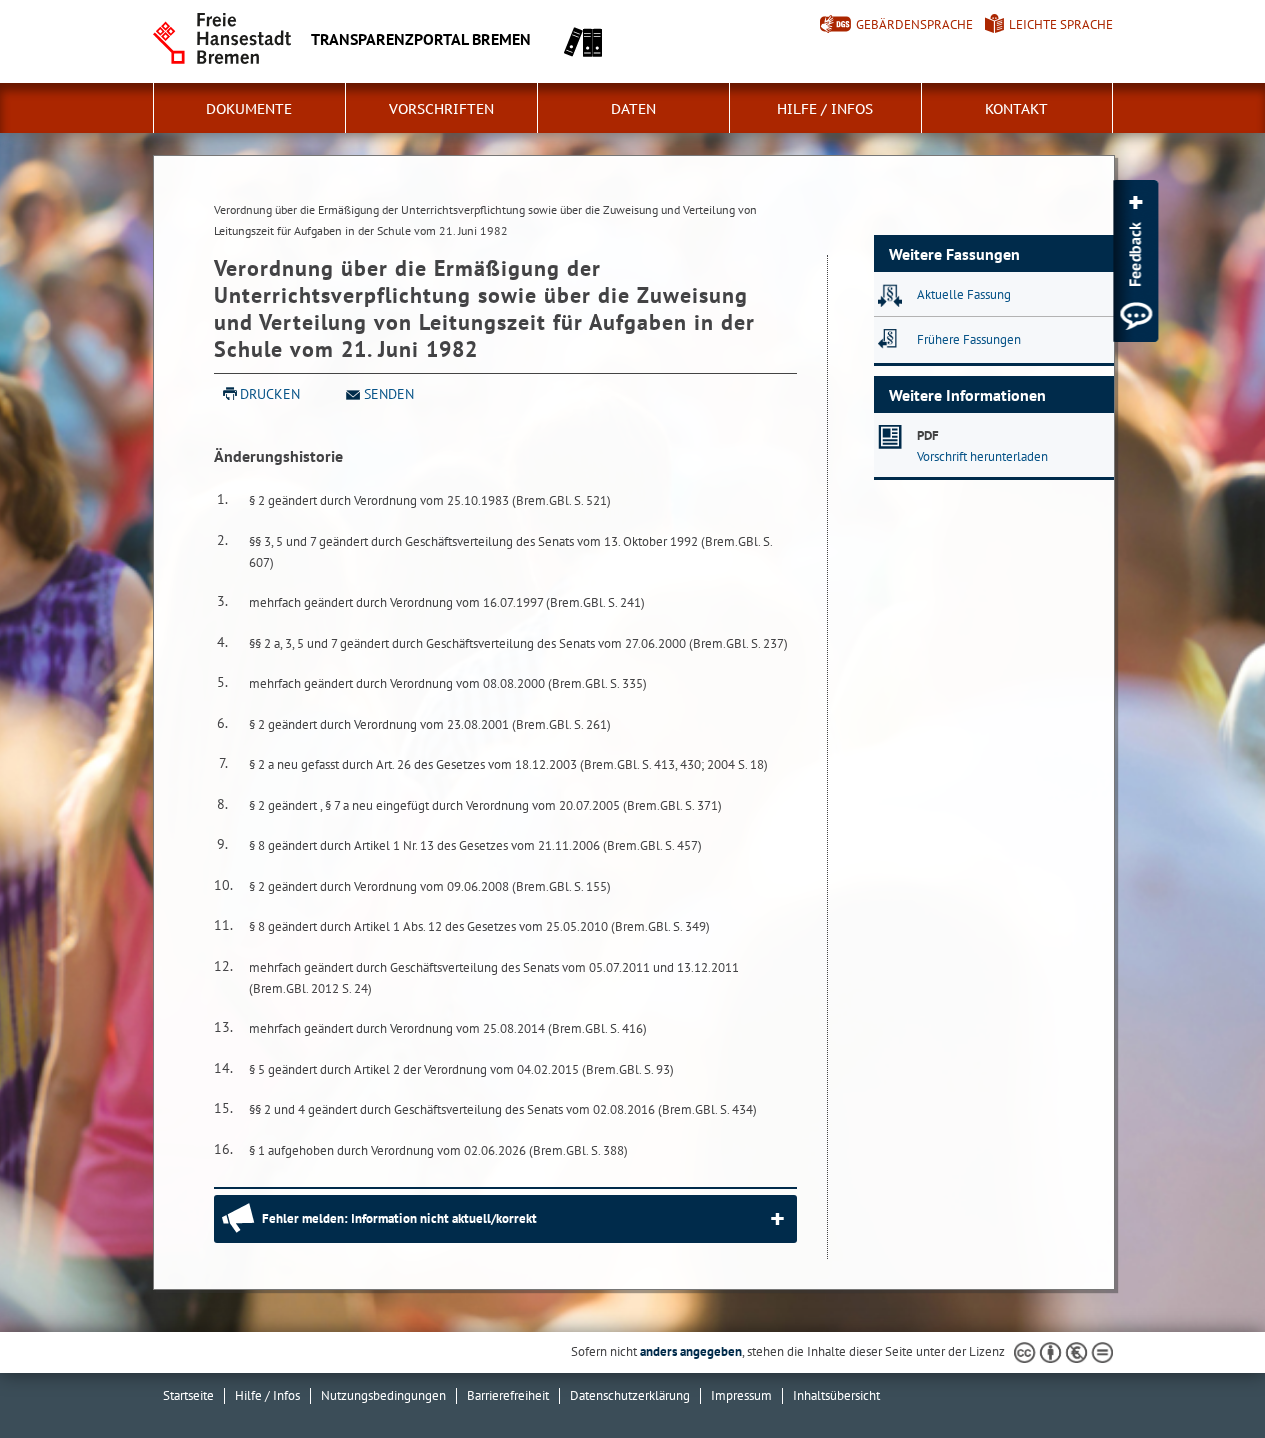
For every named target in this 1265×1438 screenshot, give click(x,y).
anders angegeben (691, 1351)
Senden (389, 394)
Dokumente (249, 109)
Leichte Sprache (1061, 24)
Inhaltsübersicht (836, 1395)
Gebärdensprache (914, 24)
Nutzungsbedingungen (383, 1395)
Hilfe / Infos (825, 109)
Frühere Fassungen (969, 339)
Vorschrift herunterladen (982, 456)
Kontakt (1016, 109)
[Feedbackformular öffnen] (1135, 261)
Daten (633, 109)
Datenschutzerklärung (630, 1395)
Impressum (741, 1395)
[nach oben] (1203, 1376)
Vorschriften (441, 109)
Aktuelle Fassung (964, 294)
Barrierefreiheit (508, 1395)
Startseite (188, 1395)
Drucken (270, 394)
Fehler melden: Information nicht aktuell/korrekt (399, 1218)
